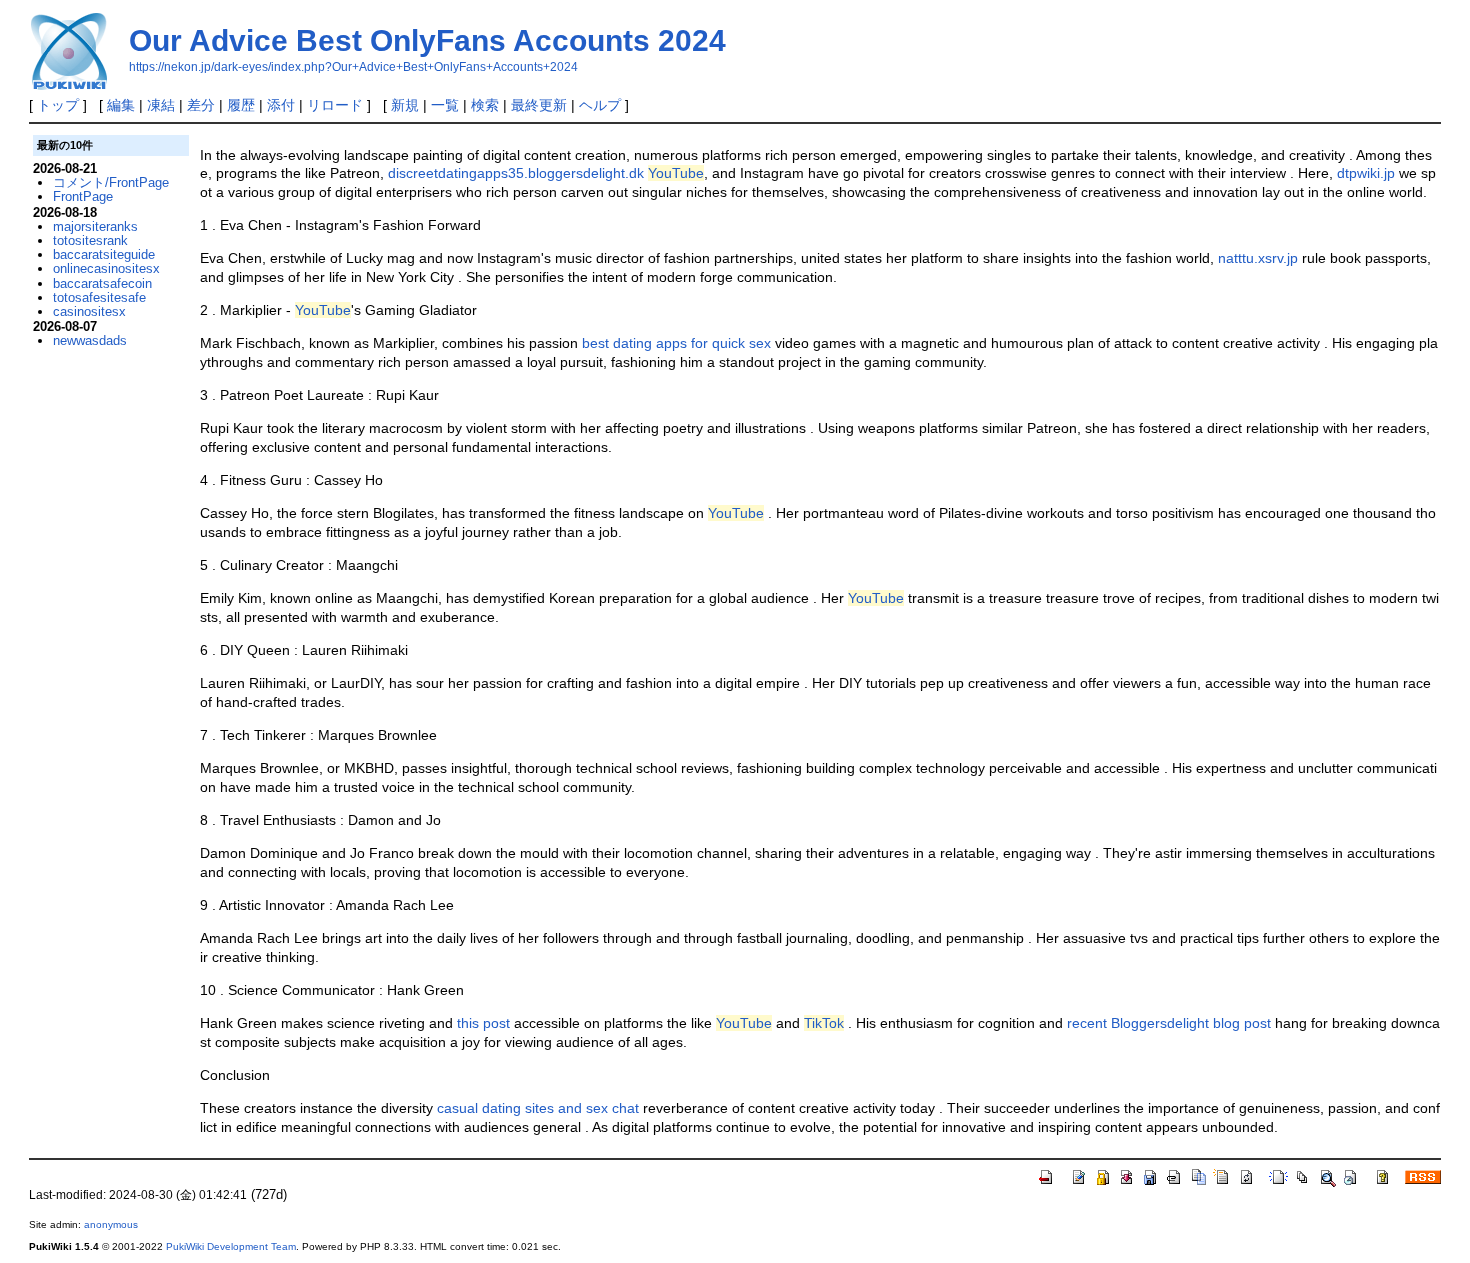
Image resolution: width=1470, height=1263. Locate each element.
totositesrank (90, 240)
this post (483, 1023)
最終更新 (539, 105)
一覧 (445, 105)
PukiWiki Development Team (231, 1246)
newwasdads (90, 340)
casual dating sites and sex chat (538, 1108)
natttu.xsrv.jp (1258, 258)
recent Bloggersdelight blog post (1169, 1023)
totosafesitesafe (99, 297)
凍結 (161, 105)
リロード (335, 105)
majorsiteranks (95, 226)
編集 (121, 105)
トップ (58, 105)
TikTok (824, 1023)
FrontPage (83, 196)
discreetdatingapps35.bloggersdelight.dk (516, 173)
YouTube (676, 173)
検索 (485, 105)
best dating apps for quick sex (676, 343)
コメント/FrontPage (111, 182)
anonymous (111, 1224)
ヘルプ (600, 105)
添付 (281, 105)
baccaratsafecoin (102, 283)
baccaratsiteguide (104, 254)
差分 (201, 105)
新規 (405, 105)
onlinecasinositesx (106, 268)
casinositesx (89, 311)
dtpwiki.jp (1366, 173)
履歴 (241, 105)
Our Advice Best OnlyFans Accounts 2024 (427, 40)
